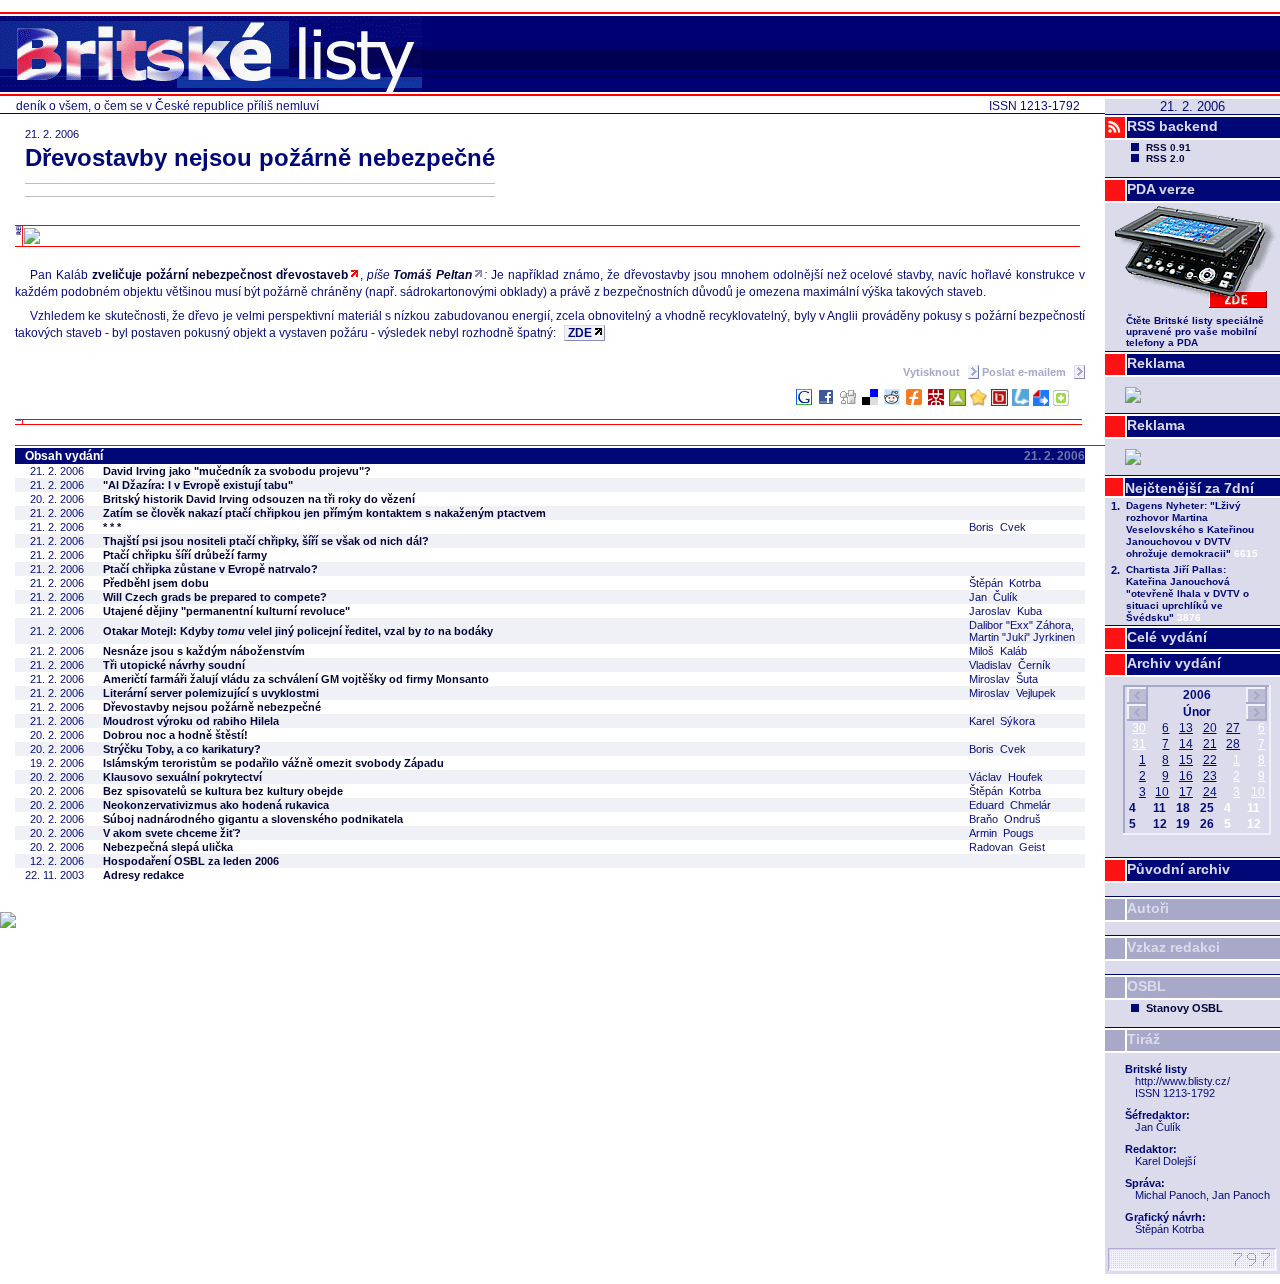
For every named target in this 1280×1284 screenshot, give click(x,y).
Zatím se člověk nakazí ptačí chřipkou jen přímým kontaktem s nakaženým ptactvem (324, 513)
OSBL (1146, 986)
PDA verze (1161, 189)
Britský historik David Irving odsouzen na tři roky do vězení (259, 499)
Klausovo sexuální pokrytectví (182, 777)
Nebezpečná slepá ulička (168, 847)
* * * (112, 527)
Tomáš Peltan (432, 275)
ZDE (580, 333)
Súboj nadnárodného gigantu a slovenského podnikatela (253, 819)
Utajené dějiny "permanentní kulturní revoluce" (226, 611)
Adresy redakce (143, 875)
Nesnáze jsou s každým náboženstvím (204, 651)
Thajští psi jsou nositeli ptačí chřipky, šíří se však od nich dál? (266, 541)
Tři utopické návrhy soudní (174, 665)
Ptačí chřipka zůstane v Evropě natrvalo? (210, 569)
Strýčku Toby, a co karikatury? (182, 749)
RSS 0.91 (1168, 147)
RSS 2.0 (1165, 158)
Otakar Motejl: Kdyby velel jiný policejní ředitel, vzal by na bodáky (298, 631)
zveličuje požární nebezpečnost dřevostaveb (220, 275)
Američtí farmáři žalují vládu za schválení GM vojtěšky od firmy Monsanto (296, 679)
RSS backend (1172, 126)
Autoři (1148, 908)
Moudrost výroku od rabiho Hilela (191, 721)
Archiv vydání (1174, 663)
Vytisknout (933, 372)
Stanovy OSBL (1184, 1008)
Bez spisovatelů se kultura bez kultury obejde (223, 791)
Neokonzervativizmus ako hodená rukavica (216, 805)
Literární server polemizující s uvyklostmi (211, 693)
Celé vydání (1167, 637)
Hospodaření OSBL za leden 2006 (191, 861)
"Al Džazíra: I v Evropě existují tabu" (198, 485)
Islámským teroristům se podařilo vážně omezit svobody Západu (273, 763)
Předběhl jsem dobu (156, 583)
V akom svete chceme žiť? (172, 833)
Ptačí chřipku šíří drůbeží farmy (185, 555)
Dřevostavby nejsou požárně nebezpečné (212, 707)
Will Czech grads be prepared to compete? (215, 597)
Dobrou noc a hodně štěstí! (175, 735)
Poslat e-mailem (1025, 372)
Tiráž (1143, 1039)
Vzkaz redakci (1173, 947)
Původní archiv (1178, 869)
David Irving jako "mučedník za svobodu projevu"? (237, 471)
